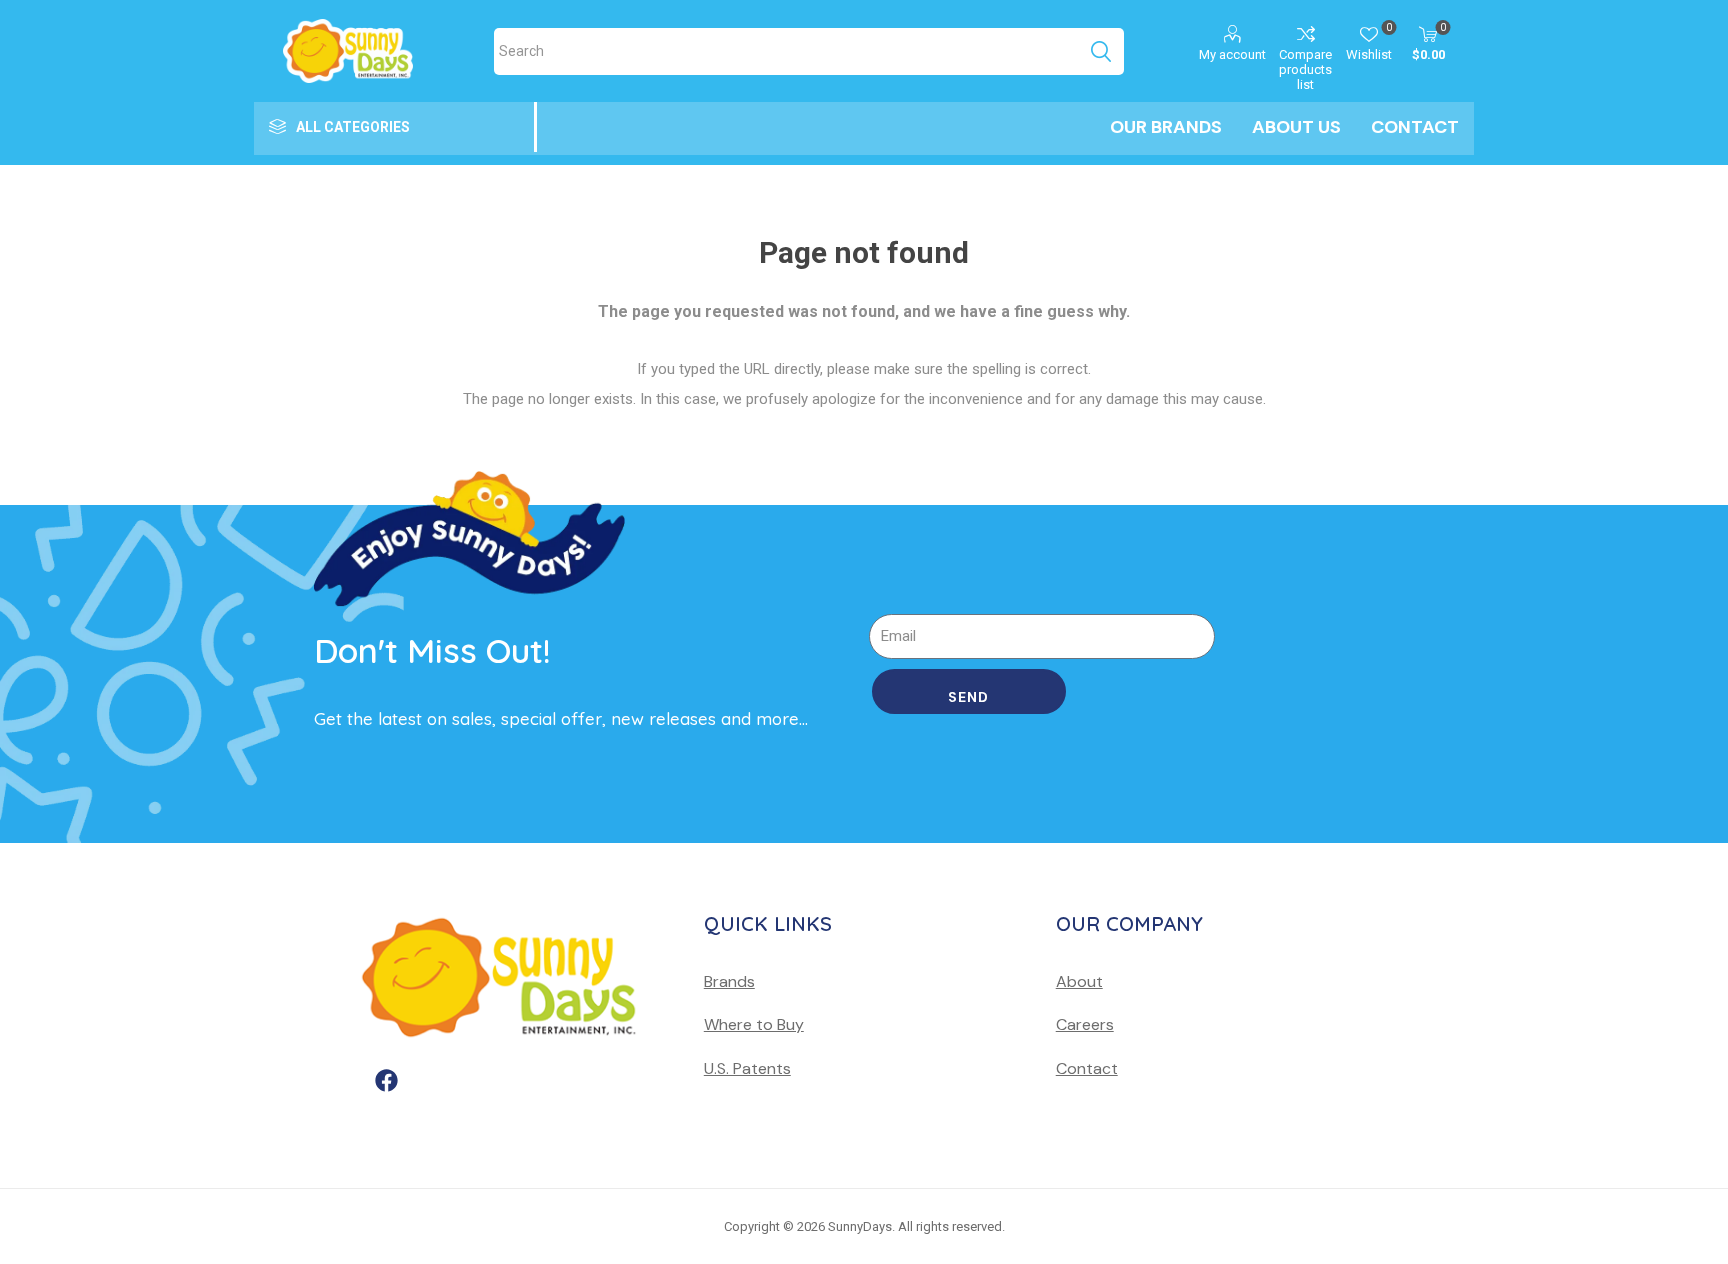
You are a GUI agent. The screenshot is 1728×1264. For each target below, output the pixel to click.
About (1079, 981)
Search (1100, 51)
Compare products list (1305, 69)
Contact (1087, 1068)
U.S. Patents (747, 1068)
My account (1232, 54)
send (968, 697)
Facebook (391, 1108)
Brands (729, 981)
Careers (1085, 1024)
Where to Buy (754, 1024)
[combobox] (785, 51)
